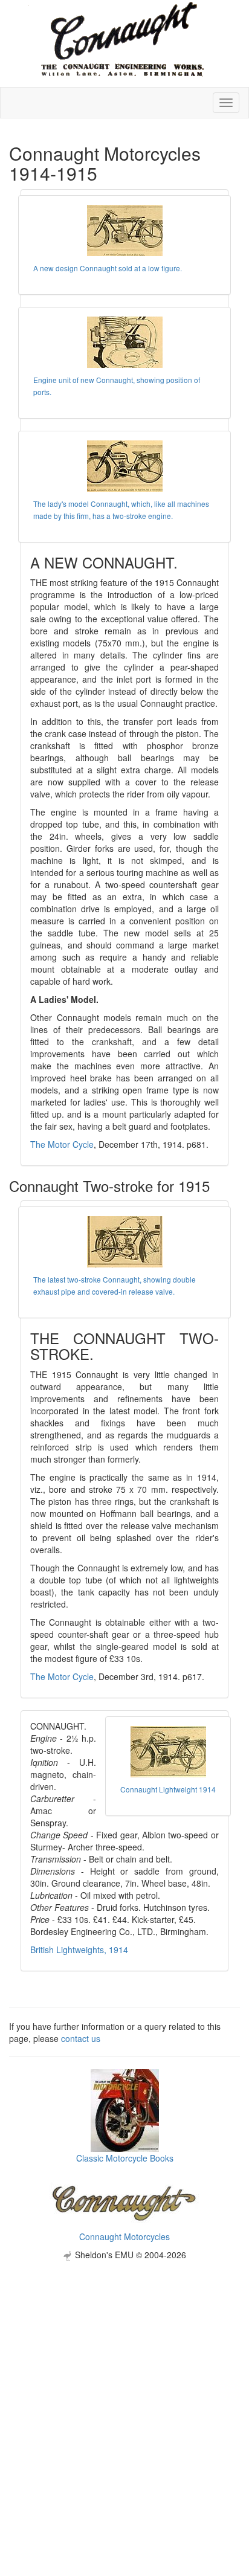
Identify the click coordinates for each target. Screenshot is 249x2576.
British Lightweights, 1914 (79, 1950)
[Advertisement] (124, 2385)
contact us (81, 2038)
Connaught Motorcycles (124, 2236)
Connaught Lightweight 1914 (168, 1789)
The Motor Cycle (62, 1144)
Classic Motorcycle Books (125, 2158)
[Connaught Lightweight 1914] (168, 1752)
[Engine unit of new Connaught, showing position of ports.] (124, 342)
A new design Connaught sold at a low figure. (108, 268)
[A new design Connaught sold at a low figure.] (124, 230)
